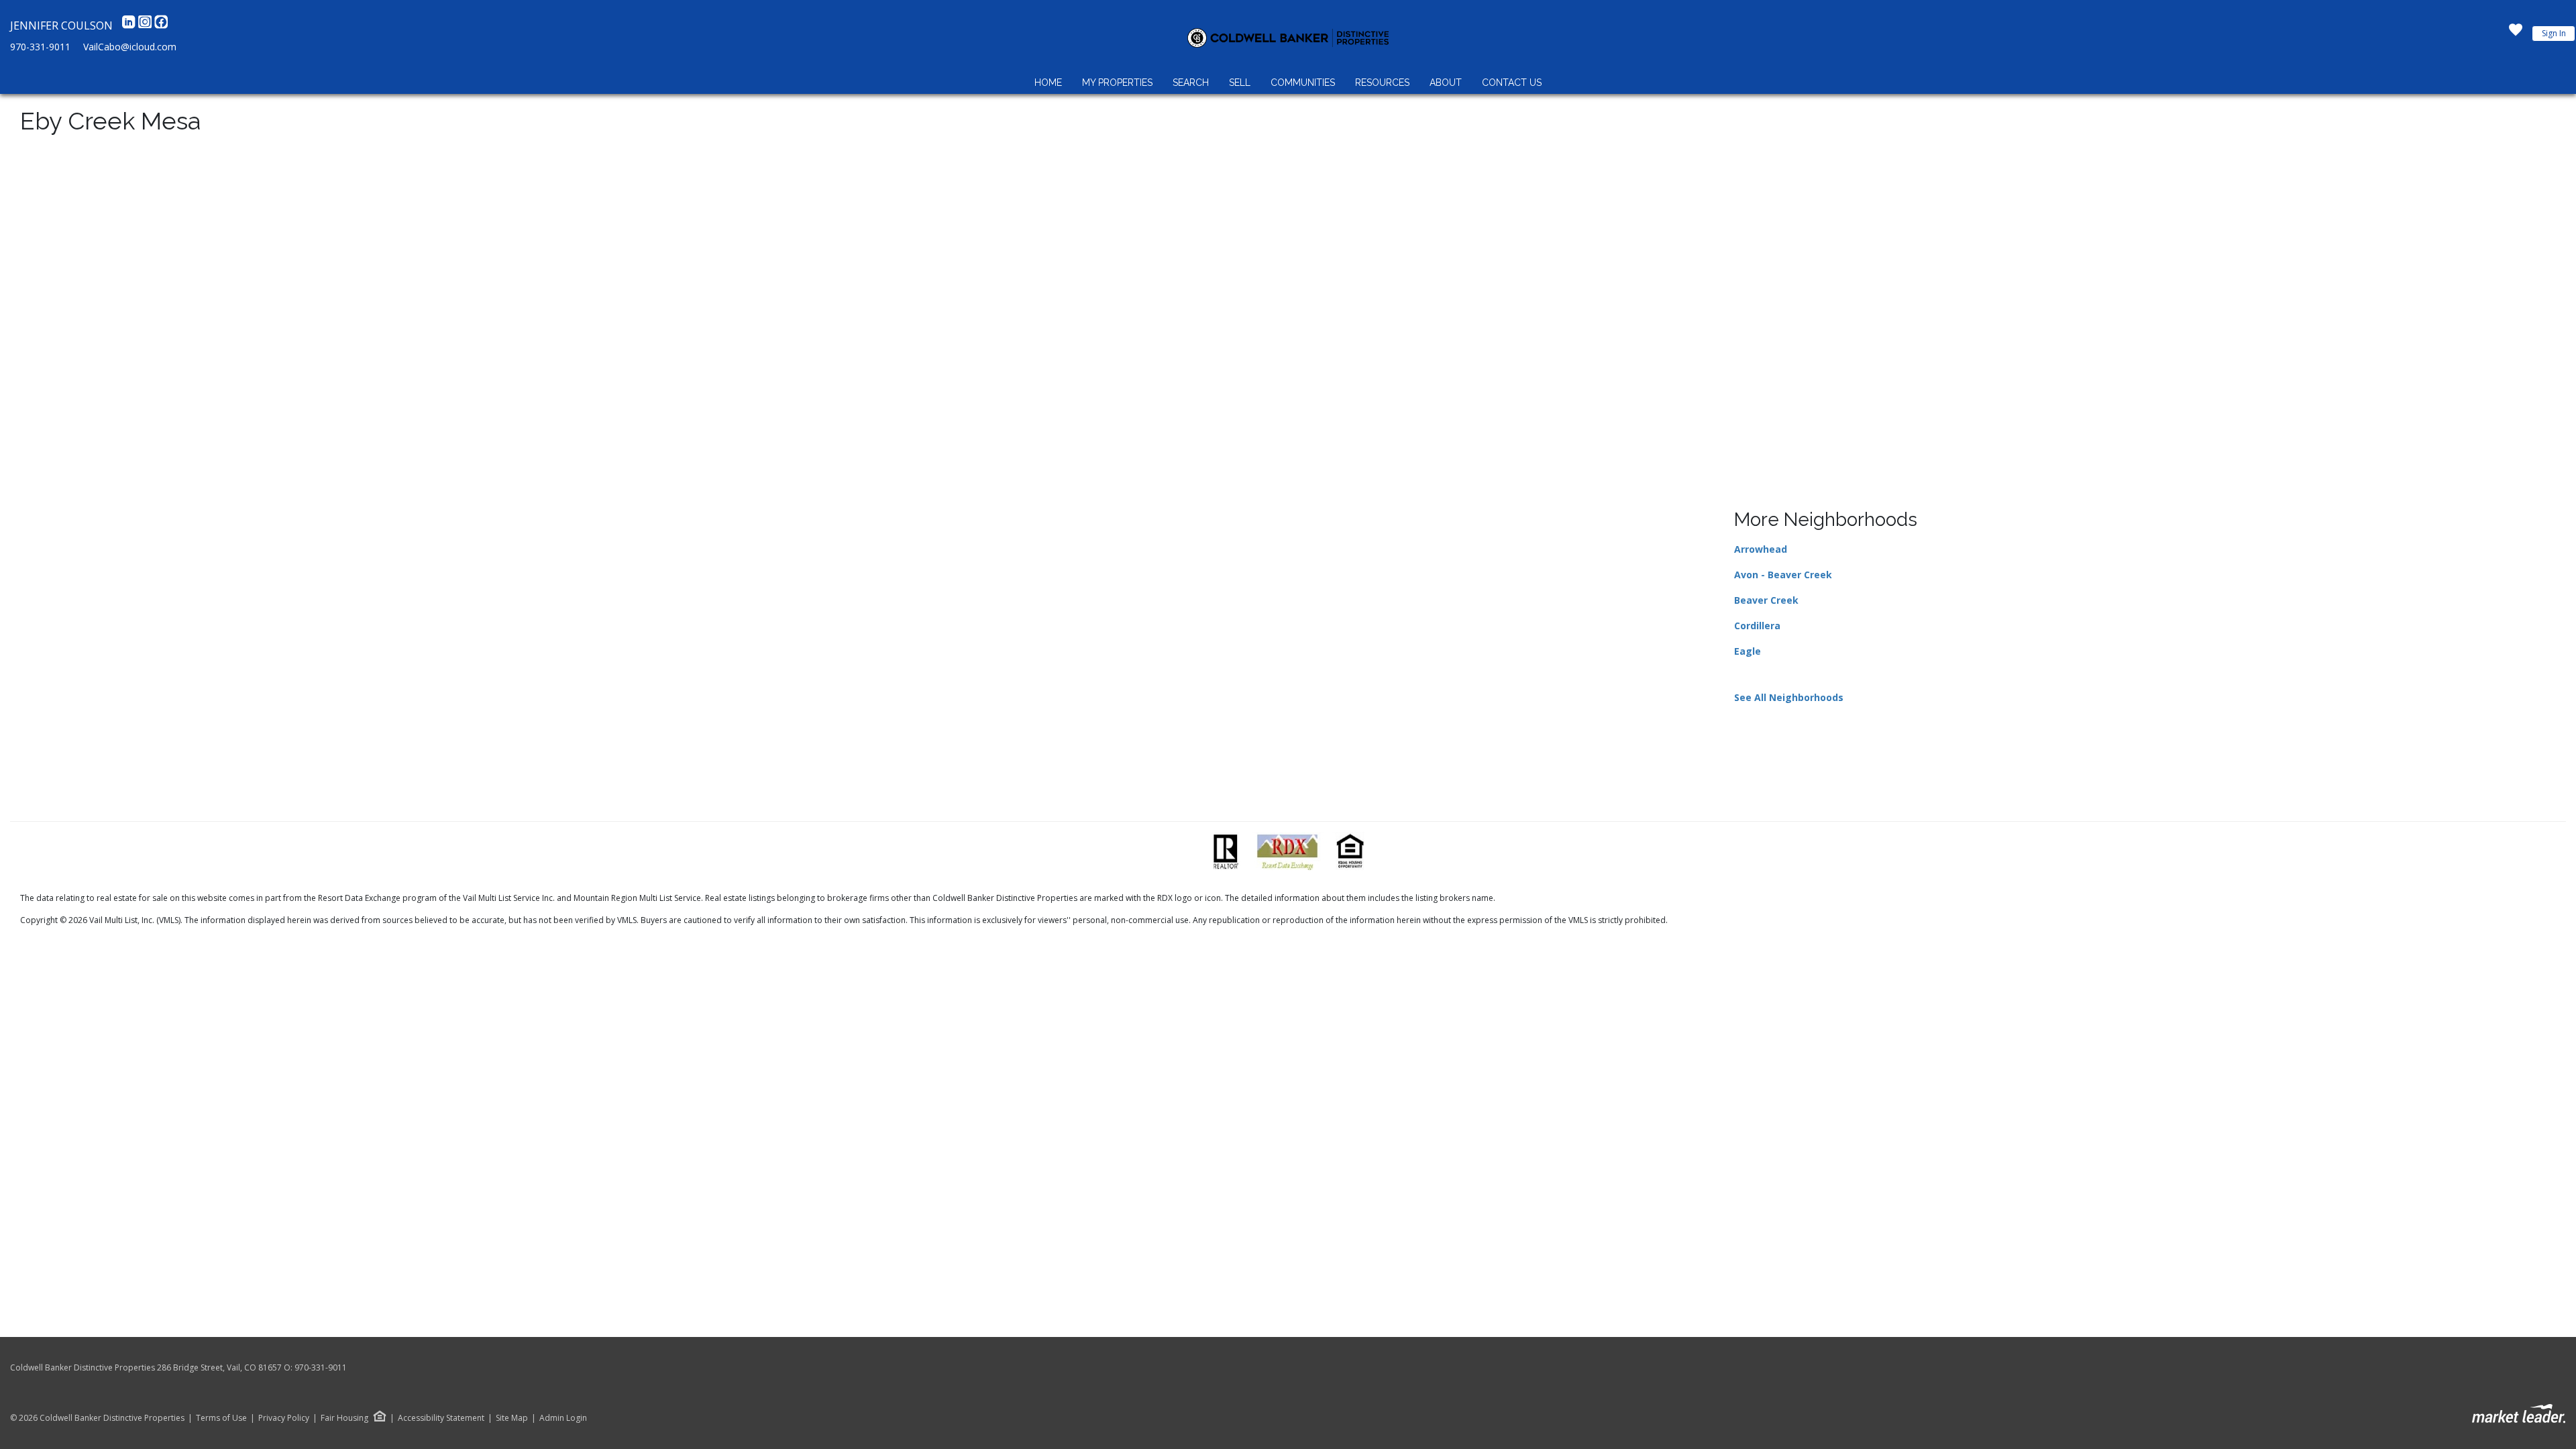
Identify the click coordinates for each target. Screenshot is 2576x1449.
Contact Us (1512, 83)
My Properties (1117, 83)
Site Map (512, 1418)
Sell (1240, 83)
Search (1191, 83)
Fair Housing (344, 1418)
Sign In (2554, 33)
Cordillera (1757, 626)
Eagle (1748, 651)
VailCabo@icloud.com (130, 47)
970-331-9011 (40, 47)
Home (1048, 83)
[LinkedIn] (130, 25)
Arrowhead (1761, 549)
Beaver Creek (1766, 600)
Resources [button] (1382, 83)
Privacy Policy (284, 1418)
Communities (1303, 83)
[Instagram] (146, 25)
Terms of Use (221, 1418)
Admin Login (563, 1418)
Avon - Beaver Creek (1783, 575)
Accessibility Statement (441, 1418)
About (1446, 83)
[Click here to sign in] (2516, 34)
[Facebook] (161, 25)
